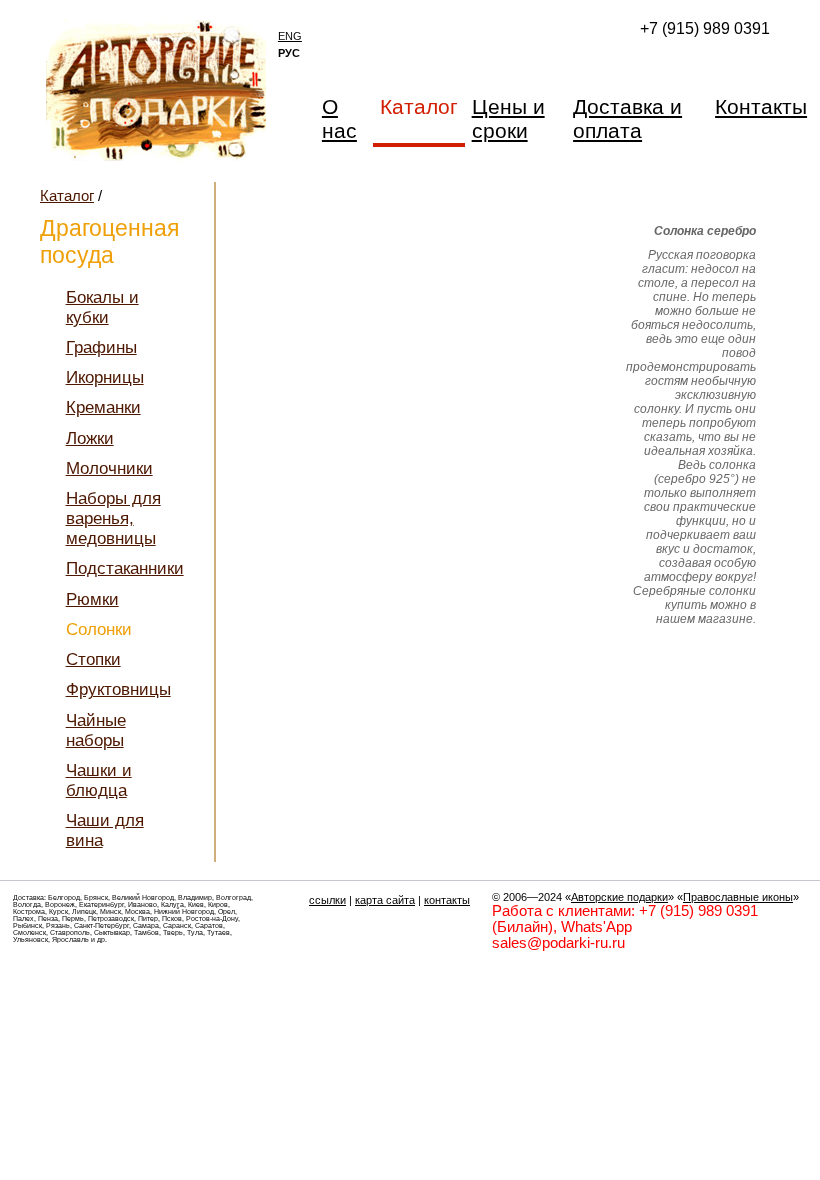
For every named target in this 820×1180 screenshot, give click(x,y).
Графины (101, 347)
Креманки (103, 407)
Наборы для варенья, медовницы (113, 518)
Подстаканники (125, 568)
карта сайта (385, 900)
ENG (290, 36)
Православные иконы (738, 897)
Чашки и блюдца (99, 780)
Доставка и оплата (627, 118)
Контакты (761, 106)
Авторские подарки (619, 897)
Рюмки (92, 599)
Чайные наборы (96, 730)
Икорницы (105, 377)
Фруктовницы (118, 689)
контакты (447, 900)
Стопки (93, 659)
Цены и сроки (508, 118)
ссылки (327, 900)
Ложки (90, 438)
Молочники (109, 468)
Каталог (67, 195)
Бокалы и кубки (102, 307)
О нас (339, 118)
